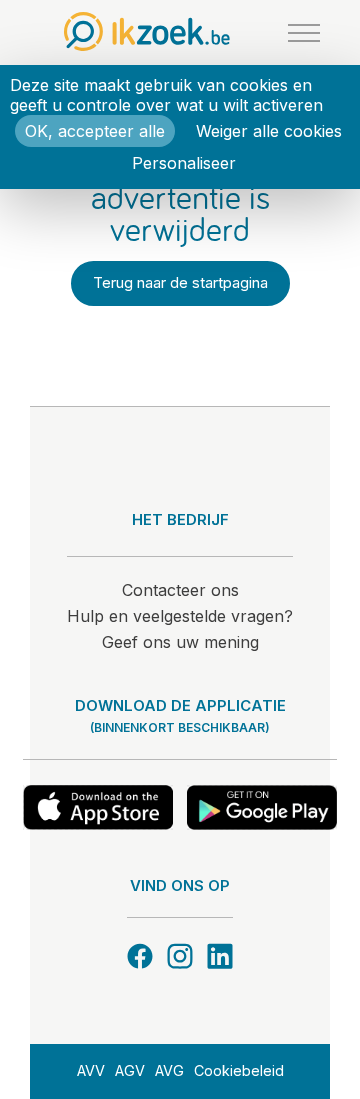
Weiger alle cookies (269, 131)
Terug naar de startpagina (180, 282)
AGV (130, 1070)
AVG (169, 1070)
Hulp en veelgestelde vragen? (180, 616)
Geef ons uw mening (180, 642)
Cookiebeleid (239, 1070)
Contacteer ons (180, 590)
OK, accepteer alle (95, 131)
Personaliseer (184, 163)
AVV (91, 1070)
